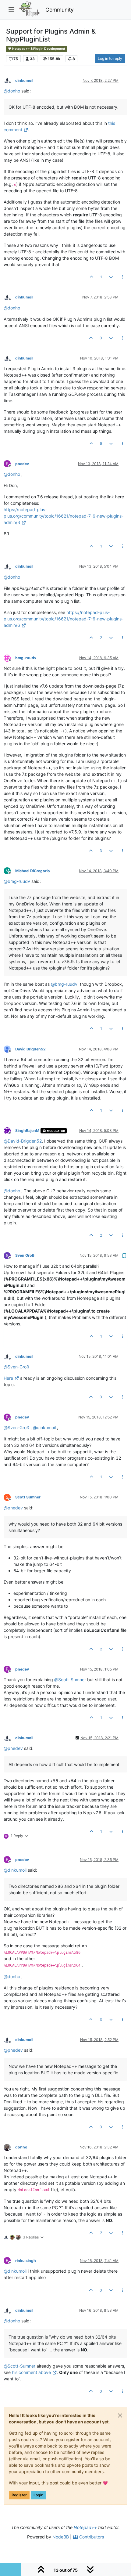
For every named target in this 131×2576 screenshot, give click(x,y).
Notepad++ (85, 2527)
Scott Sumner (28, 1497)
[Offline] (9, 80)
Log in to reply (110, 58)
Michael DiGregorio (33, 871)
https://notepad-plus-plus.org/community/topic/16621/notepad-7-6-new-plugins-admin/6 (64, 619)
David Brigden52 (30, 1049)
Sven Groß (25, 1255)
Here (8, 1378)
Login (38, 2495)
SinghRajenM (27, 1131)
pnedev (22, 464)
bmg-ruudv (26, 658)
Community (60, 10)
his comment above (31, 2372)
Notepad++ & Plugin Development (38, 49)
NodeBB (61, 2537)
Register (19, 2495)
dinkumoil (24, 80)
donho (21, 2147)
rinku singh (26, 2261)
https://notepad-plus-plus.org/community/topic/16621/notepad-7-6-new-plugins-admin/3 (64, 516)
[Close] (120, 2415)
